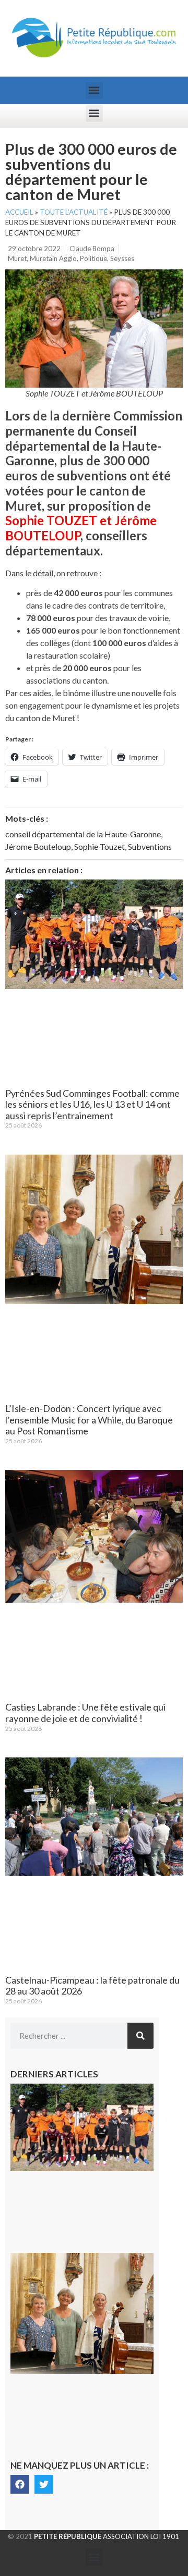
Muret (17, 258)
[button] (94, 90)
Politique (93, 258)
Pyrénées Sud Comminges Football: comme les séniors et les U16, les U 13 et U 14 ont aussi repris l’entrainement (92, 1104)
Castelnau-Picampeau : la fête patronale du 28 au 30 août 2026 (92, 1986)
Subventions (150, 846)
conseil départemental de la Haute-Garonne (83, 834)
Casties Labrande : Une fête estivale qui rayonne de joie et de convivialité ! (85, 1713)
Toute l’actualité (74, 212)
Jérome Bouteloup (38, 846)
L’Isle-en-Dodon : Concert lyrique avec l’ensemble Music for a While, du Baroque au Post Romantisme (89, 1420)
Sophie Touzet (99, 846)
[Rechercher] (140, 2036)
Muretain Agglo (53, 258)
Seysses (122, 258)
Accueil (19, 212)
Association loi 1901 (107, 2536)
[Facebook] (20, 2484)
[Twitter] (44, 2484)
